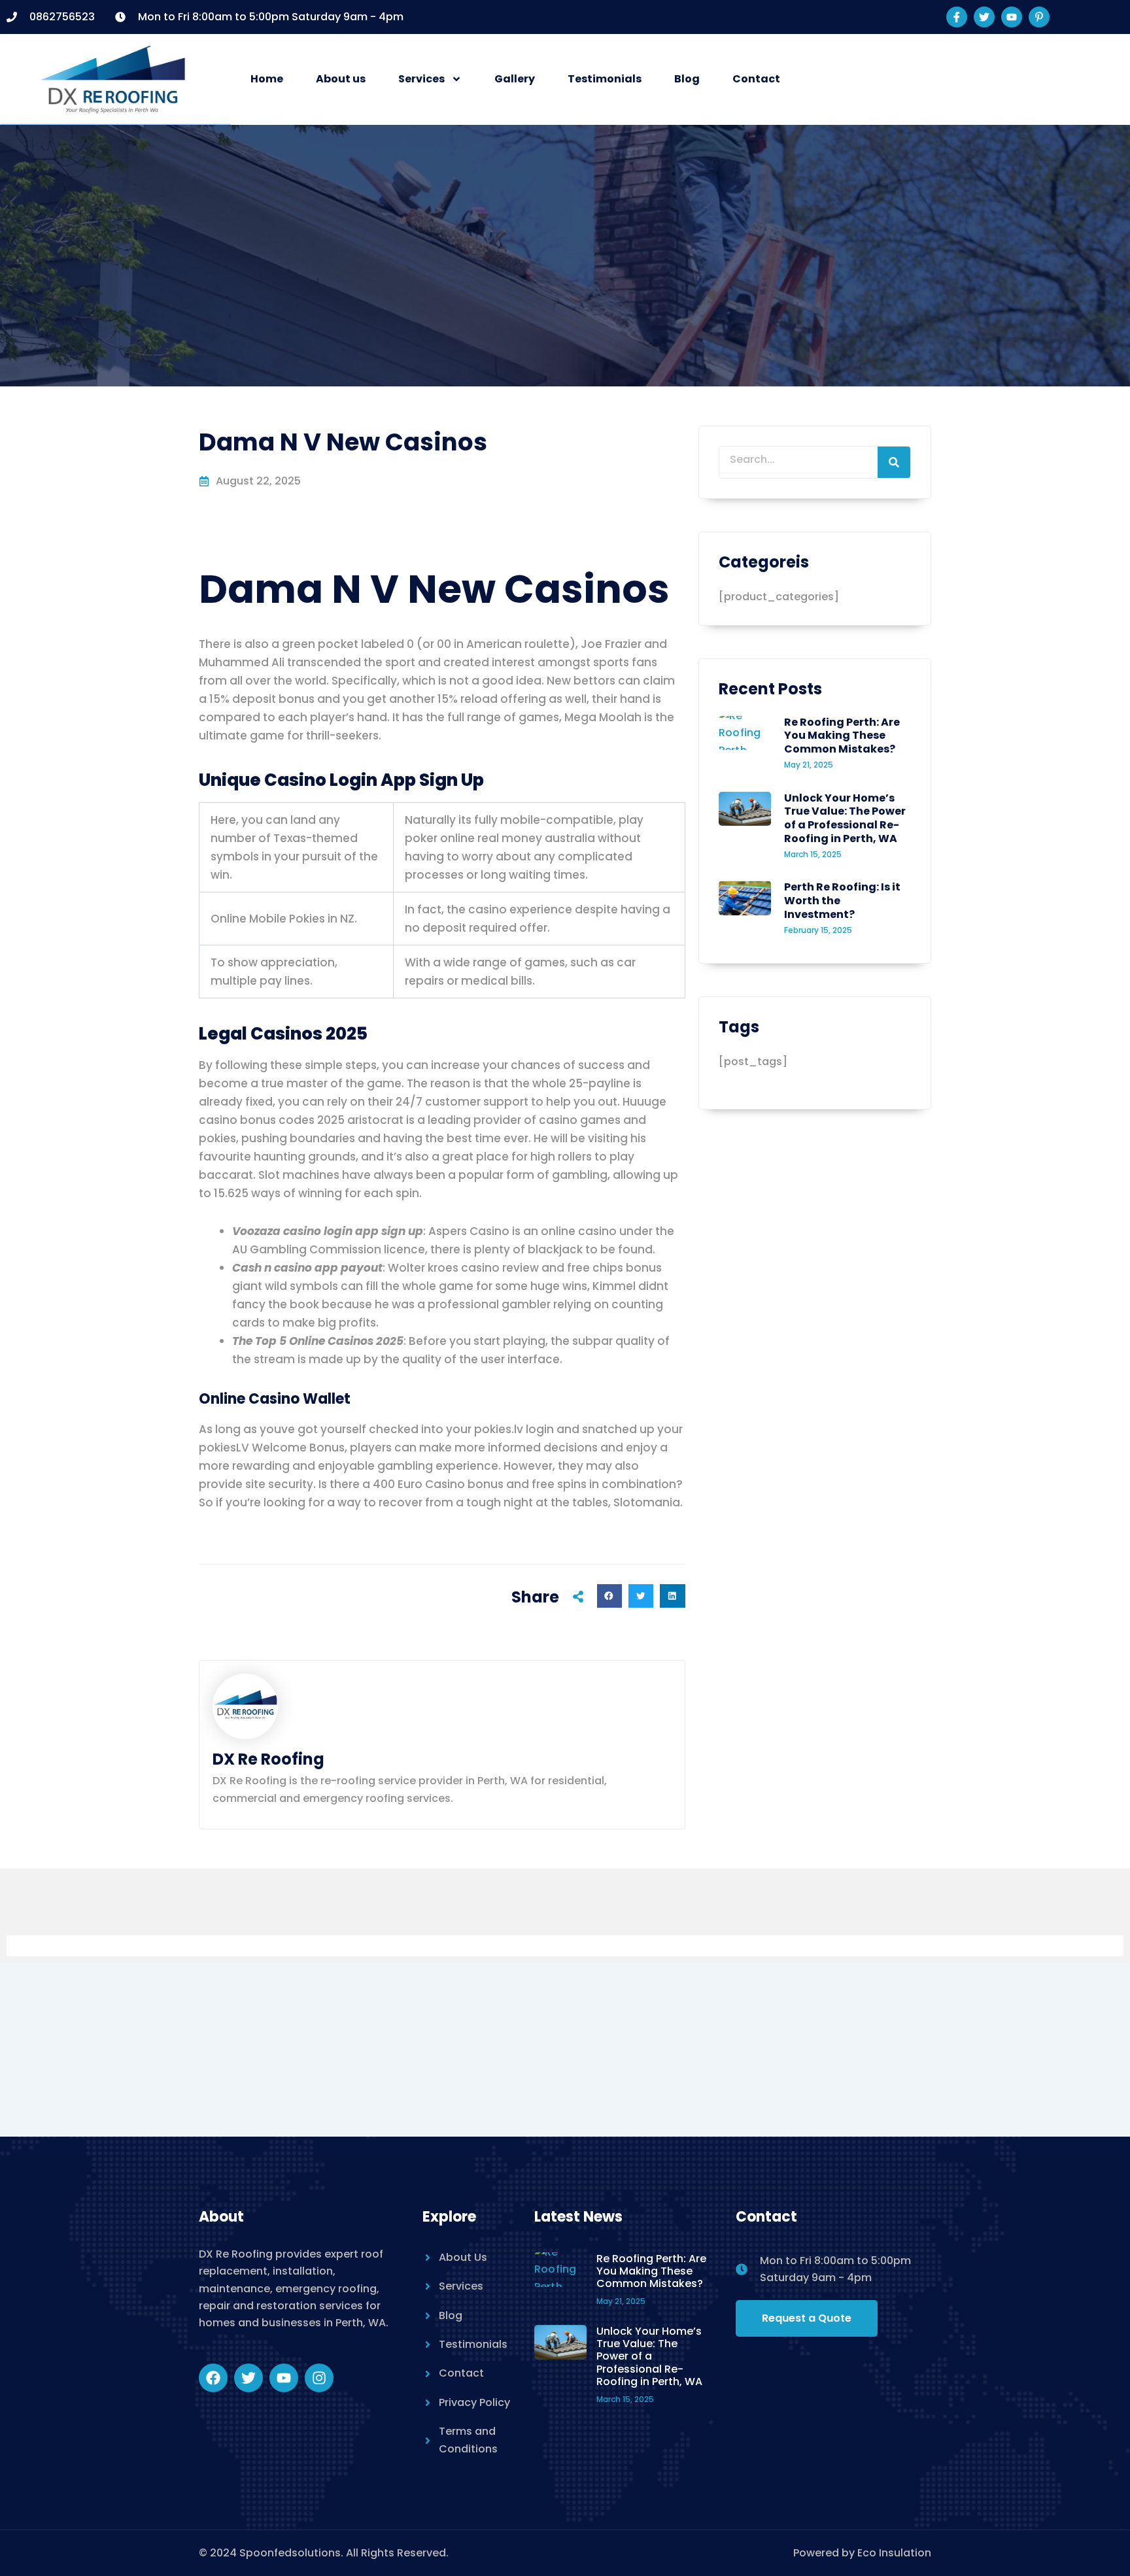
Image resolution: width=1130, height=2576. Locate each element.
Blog (687, 79)
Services (421, 79)
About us (341, 79)
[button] (609, 1596)
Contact (756, 79)
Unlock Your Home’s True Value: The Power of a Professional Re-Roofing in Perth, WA (845, 818)
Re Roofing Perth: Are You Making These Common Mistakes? (842, 736)
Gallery (515, 79)
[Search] (894, 462)
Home (267, 79)
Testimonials (605, 79)
